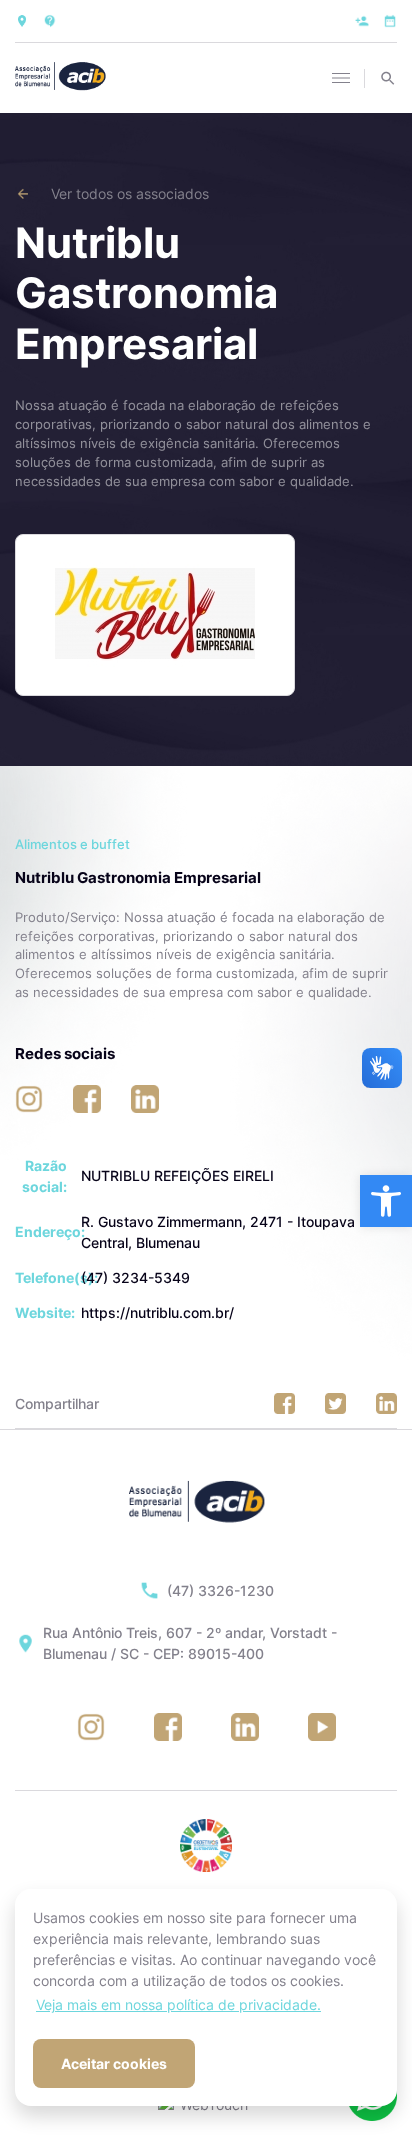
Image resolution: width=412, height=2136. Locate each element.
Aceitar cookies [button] (114, 2063)
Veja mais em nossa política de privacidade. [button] (178, 2004)
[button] (386, 1201)
